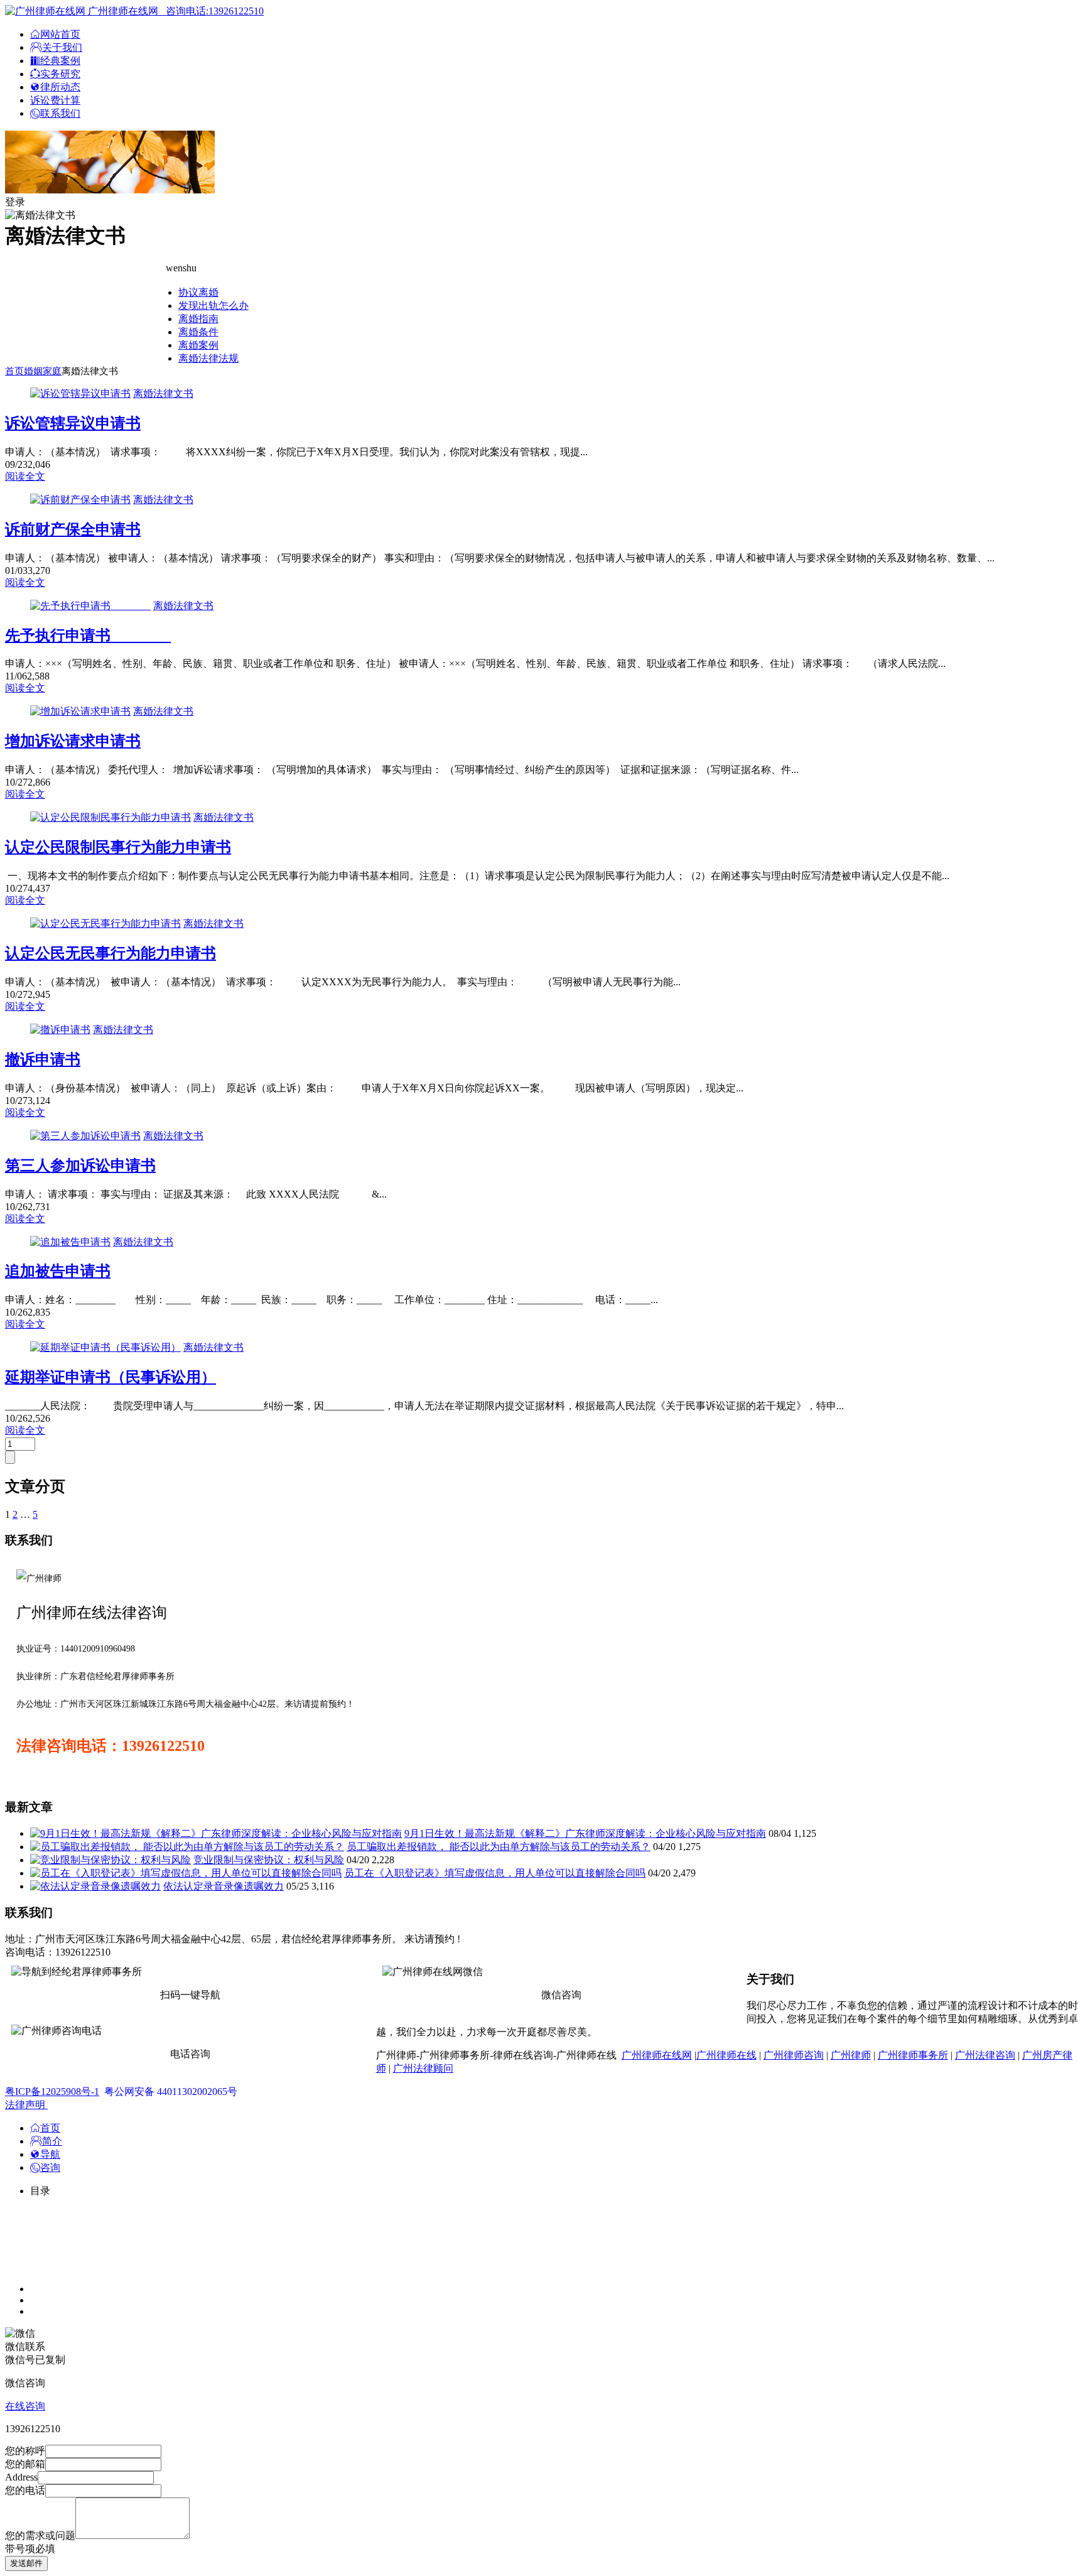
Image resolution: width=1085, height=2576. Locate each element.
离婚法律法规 (208, 358)
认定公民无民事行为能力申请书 (111, 953)
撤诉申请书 (43, 1059)
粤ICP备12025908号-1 (52, 2092)
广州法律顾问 (423, 2068)
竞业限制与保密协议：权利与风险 (269, 1860)
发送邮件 (26, 2563)
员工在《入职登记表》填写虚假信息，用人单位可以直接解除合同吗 (495, 1873)
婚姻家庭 (43, 371)
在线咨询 (25, 2406)
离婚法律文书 (163, 393)
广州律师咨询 (794, 2055)
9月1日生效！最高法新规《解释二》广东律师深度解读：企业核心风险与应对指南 (585, 1833)
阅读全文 (25, 476)
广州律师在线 (726, 2055)
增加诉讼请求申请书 (73, 741)
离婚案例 (198, 345)
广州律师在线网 (657, 2055)
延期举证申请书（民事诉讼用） (111, 1377)
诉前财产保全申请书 (73, 529)
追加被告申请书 (58, 1271)
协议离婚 (198, 292)
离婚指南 (198, 319)
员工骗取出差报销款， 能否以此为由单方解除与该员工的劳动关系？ (499, 1847)
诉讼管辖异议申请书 (73, 423)
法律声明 (26, 2105)
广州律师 (851, 2055)
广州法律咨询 (985, 2055)
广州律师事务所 (913, 2055)
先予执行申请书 (88, 636)
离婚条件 (198, 332)
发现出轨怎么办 (213, 306)
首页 (14, 371)
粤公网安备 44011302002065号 (171, 2092)
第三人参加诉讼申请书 (80, 1166)
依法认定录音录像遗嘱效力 (224, 1886)
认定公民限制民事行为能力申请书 (118, 847)
